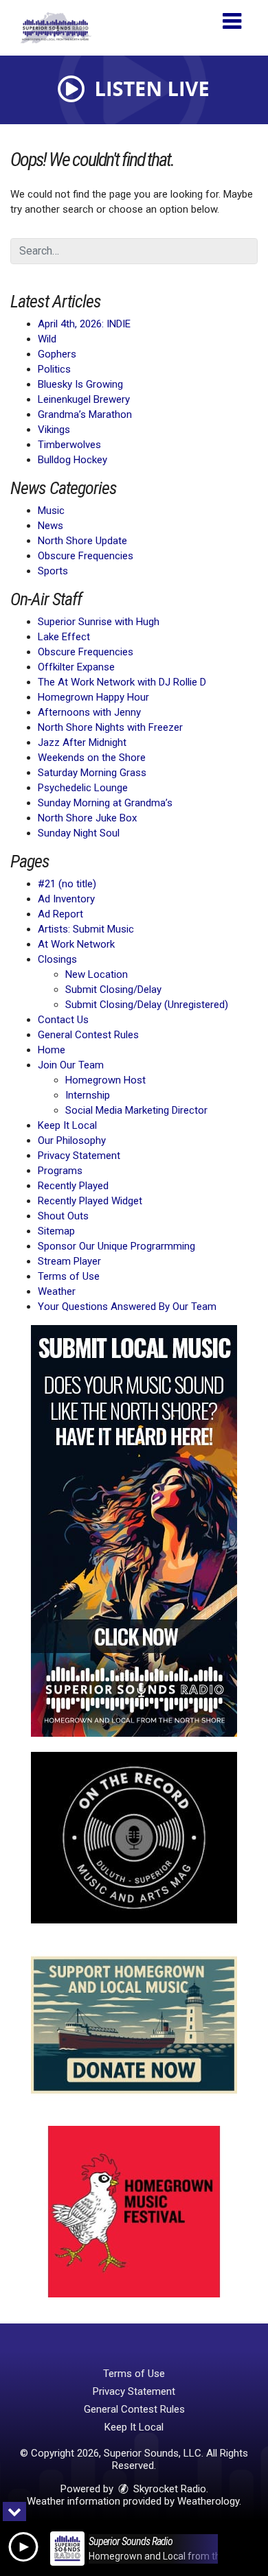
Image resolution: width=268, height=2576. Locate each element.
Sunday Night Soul (79, 833)
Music (51, 511)
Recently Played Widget (90, 1201)
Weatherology (208, 2501)
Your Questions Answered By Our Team (127, 1307)
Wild (47, 339)
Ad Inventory (66, 899)
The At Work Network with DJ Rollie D (122, 682)
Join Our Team (71, 1065)
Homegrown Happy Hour (93, 697)
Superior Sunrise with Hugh (99, 622)
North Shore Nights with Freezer (110, 727)
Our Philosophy (72, 1140)
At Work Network (76, 944)
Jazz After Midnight (82, 742)
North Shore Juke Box (87, 818)
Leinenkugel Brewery (84, 399)
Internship (88, 1095)
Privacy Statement (79, 1156)
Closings (57, 959)
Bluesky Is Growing (80, 384)
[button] (232, 16)
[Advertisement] (134, 1531)
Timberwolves (69, 445)
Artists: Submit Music (86, 929)
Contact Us (63, 1020)
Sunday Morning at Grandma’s (105, 803)
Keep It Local (67, 1125)
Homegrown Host (105, 1080)
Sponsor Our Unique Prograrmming (116, 1246)
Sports (53, 571)
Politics (54, 369)
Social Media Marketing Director (136, 1110)
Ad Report (60, 914)
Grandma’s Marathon (85, 414)
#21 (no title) (67, 884)
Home (52, 1050)
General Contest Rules (88, 1035)
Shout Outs (63, 1216)
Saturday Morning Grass (92, 773)
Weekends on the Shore (92, 758)
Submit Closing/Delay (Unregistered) (147, 1005)
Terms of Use (69, 1276)
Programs (60, 1171)
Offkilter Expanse (76, 667)
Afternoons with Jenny (89, 712)
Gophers (57, 354)
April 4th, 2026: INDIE (84, 324)
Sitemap (56, 1231)
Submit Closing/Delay (113, 990)
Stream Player (69, 1261)
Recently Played (73, 1186)
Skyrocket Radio (168, 2489)
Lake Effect (64, 637)
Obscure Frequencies (86, 556)
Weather (57, 1291)
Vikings (54, 430)
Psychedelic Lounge (83, 788)
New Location (97, 974)
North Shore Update (82, 541)
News (51, 526)
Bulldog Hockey (72, 460)
